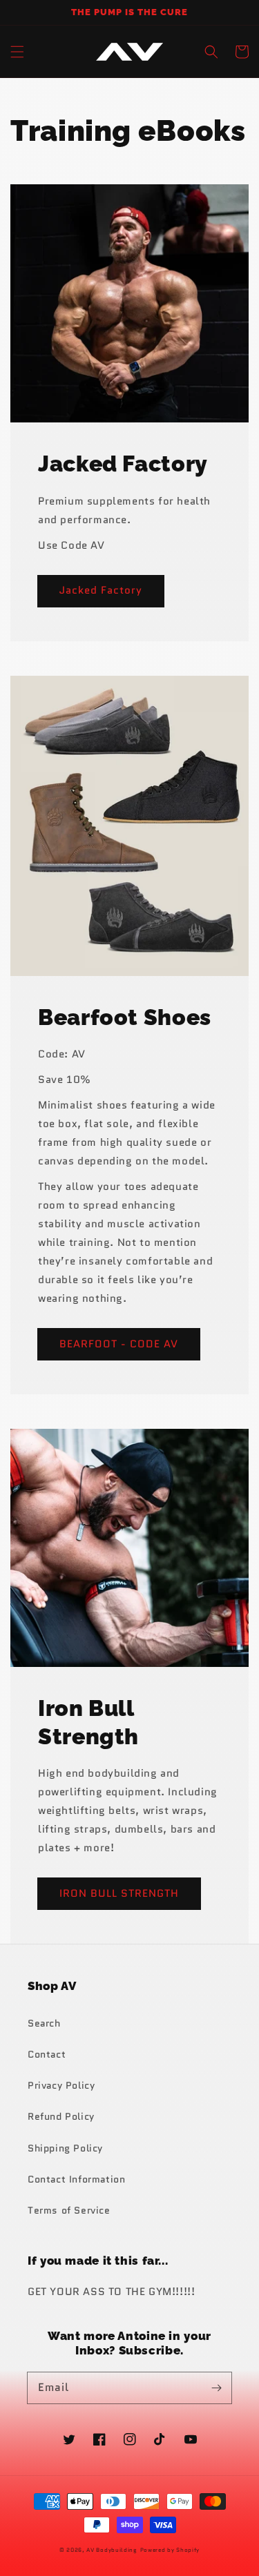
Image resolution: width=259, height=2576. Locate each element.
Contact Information (76, 2179)
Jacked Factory (101, 590)
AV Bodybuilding (112, 2550)
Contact (47, 2054)
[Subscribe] (216, 2388)
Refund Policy (61, 2116)
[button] (17, 52)
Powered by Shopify (170, 2550)
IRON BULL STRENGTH (119, 1893)
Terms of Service (69, 2210)
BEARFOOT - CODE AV (119, 1344)
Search (44, 2023)
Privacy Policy (61, 2085)
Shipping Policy (65, 2148)
